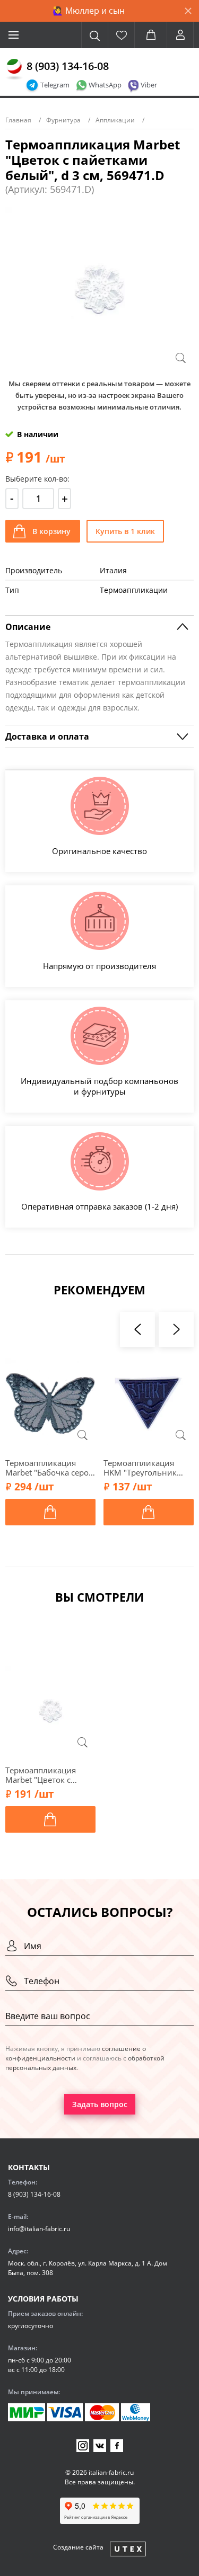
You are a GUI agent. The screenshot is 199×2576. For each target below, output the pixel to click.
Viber (149, 85)
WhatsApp (105, 85)
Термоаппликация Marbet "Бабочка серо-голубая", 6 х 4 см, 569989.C (48, 1468)
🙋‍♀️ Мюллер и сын (89, 11)
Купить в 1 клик (125, 531)
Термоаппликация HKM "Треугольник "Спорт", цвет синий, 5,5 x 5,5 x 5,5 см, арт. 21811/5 (145, 1468)
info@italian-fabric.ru (39, 2229)
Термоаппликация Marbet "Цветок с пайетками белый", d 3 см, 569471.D (50, 1775)
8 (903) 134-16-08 (68, 66)
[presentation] (137, 1329)
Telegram (55, 85)
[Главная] (14, 69)
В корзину (51, 531)
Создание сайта (78, 2547)
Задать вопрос (100, 2104)
